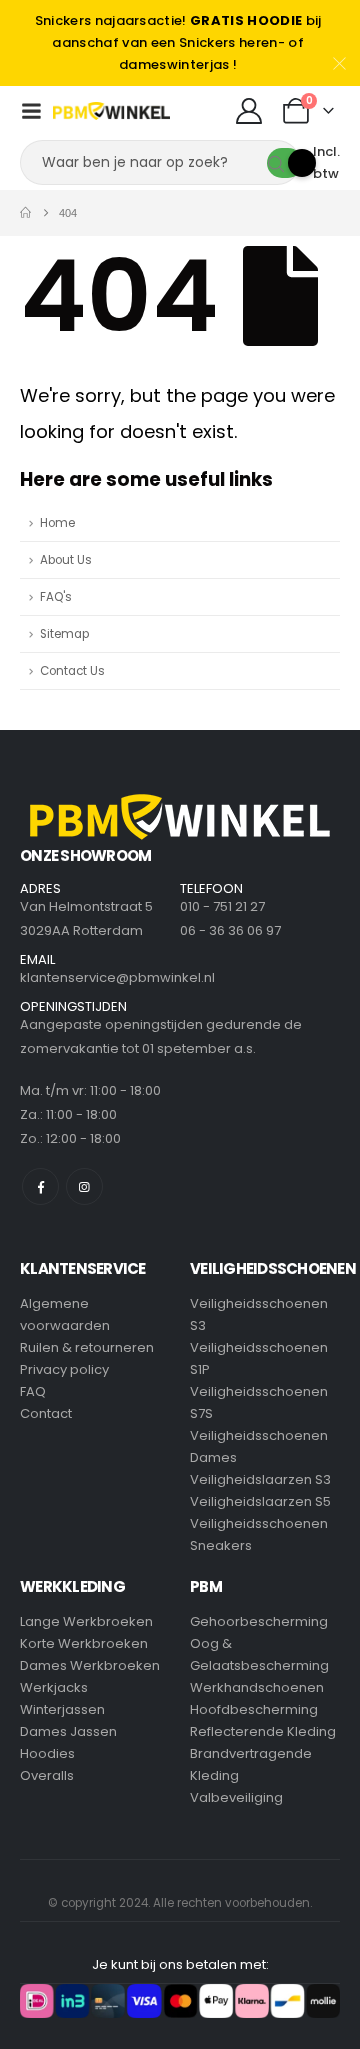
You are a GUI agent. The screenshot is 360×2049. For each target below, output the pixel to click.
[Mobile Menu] (31, 111)
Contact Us (72, 671)
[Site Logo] (111, 111)
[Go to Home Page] (25, 213)
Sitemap (64, 634)
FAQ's (56, 597)
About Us (66, 560)
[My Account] (248, 111)
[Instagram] (84, 1186)
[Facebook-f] (40, 1186)
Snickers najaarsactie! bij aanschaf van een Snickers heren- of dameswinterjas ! (178, 42)
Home (57, 523)
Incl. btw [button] (326, 162)
